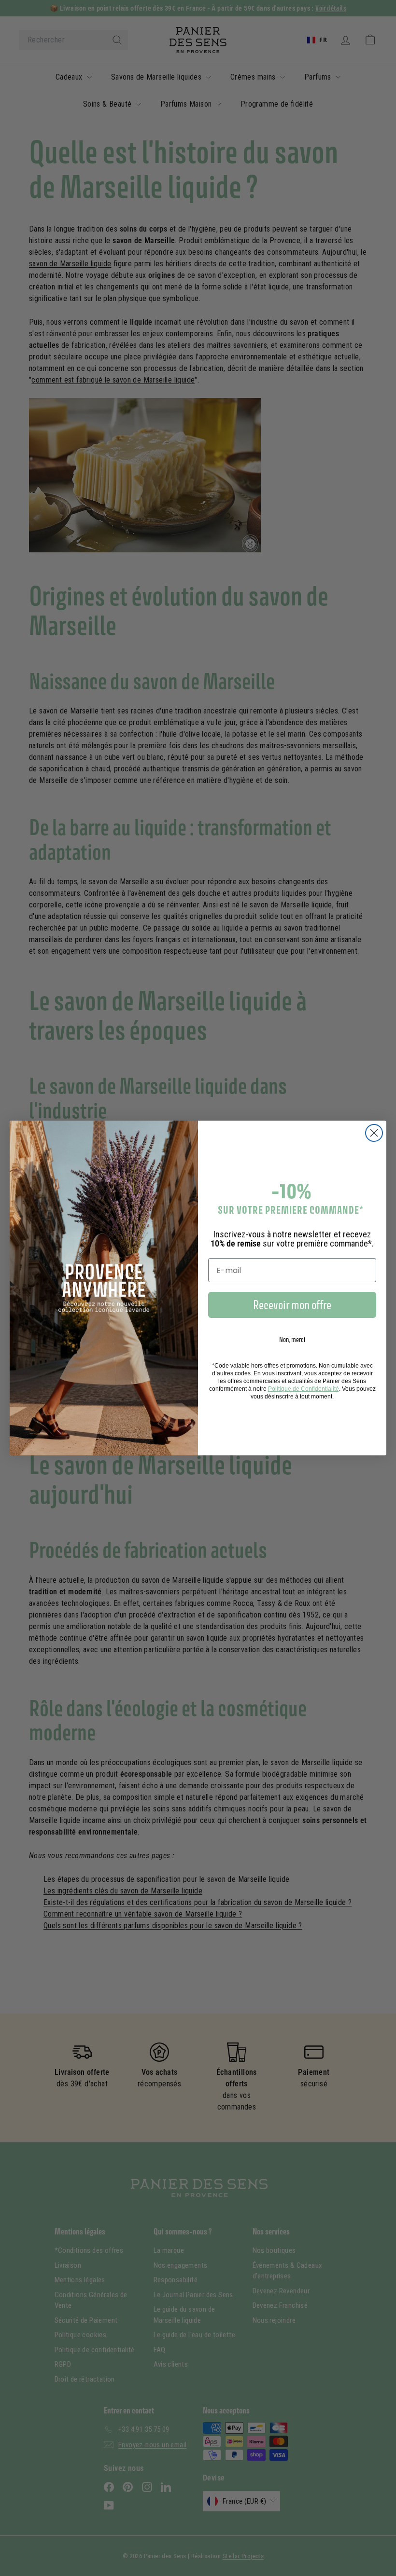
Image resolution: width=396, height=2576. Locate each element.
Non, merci (292, 1339)
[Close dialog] (374, 1133)
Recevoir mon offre (292, 1305)
